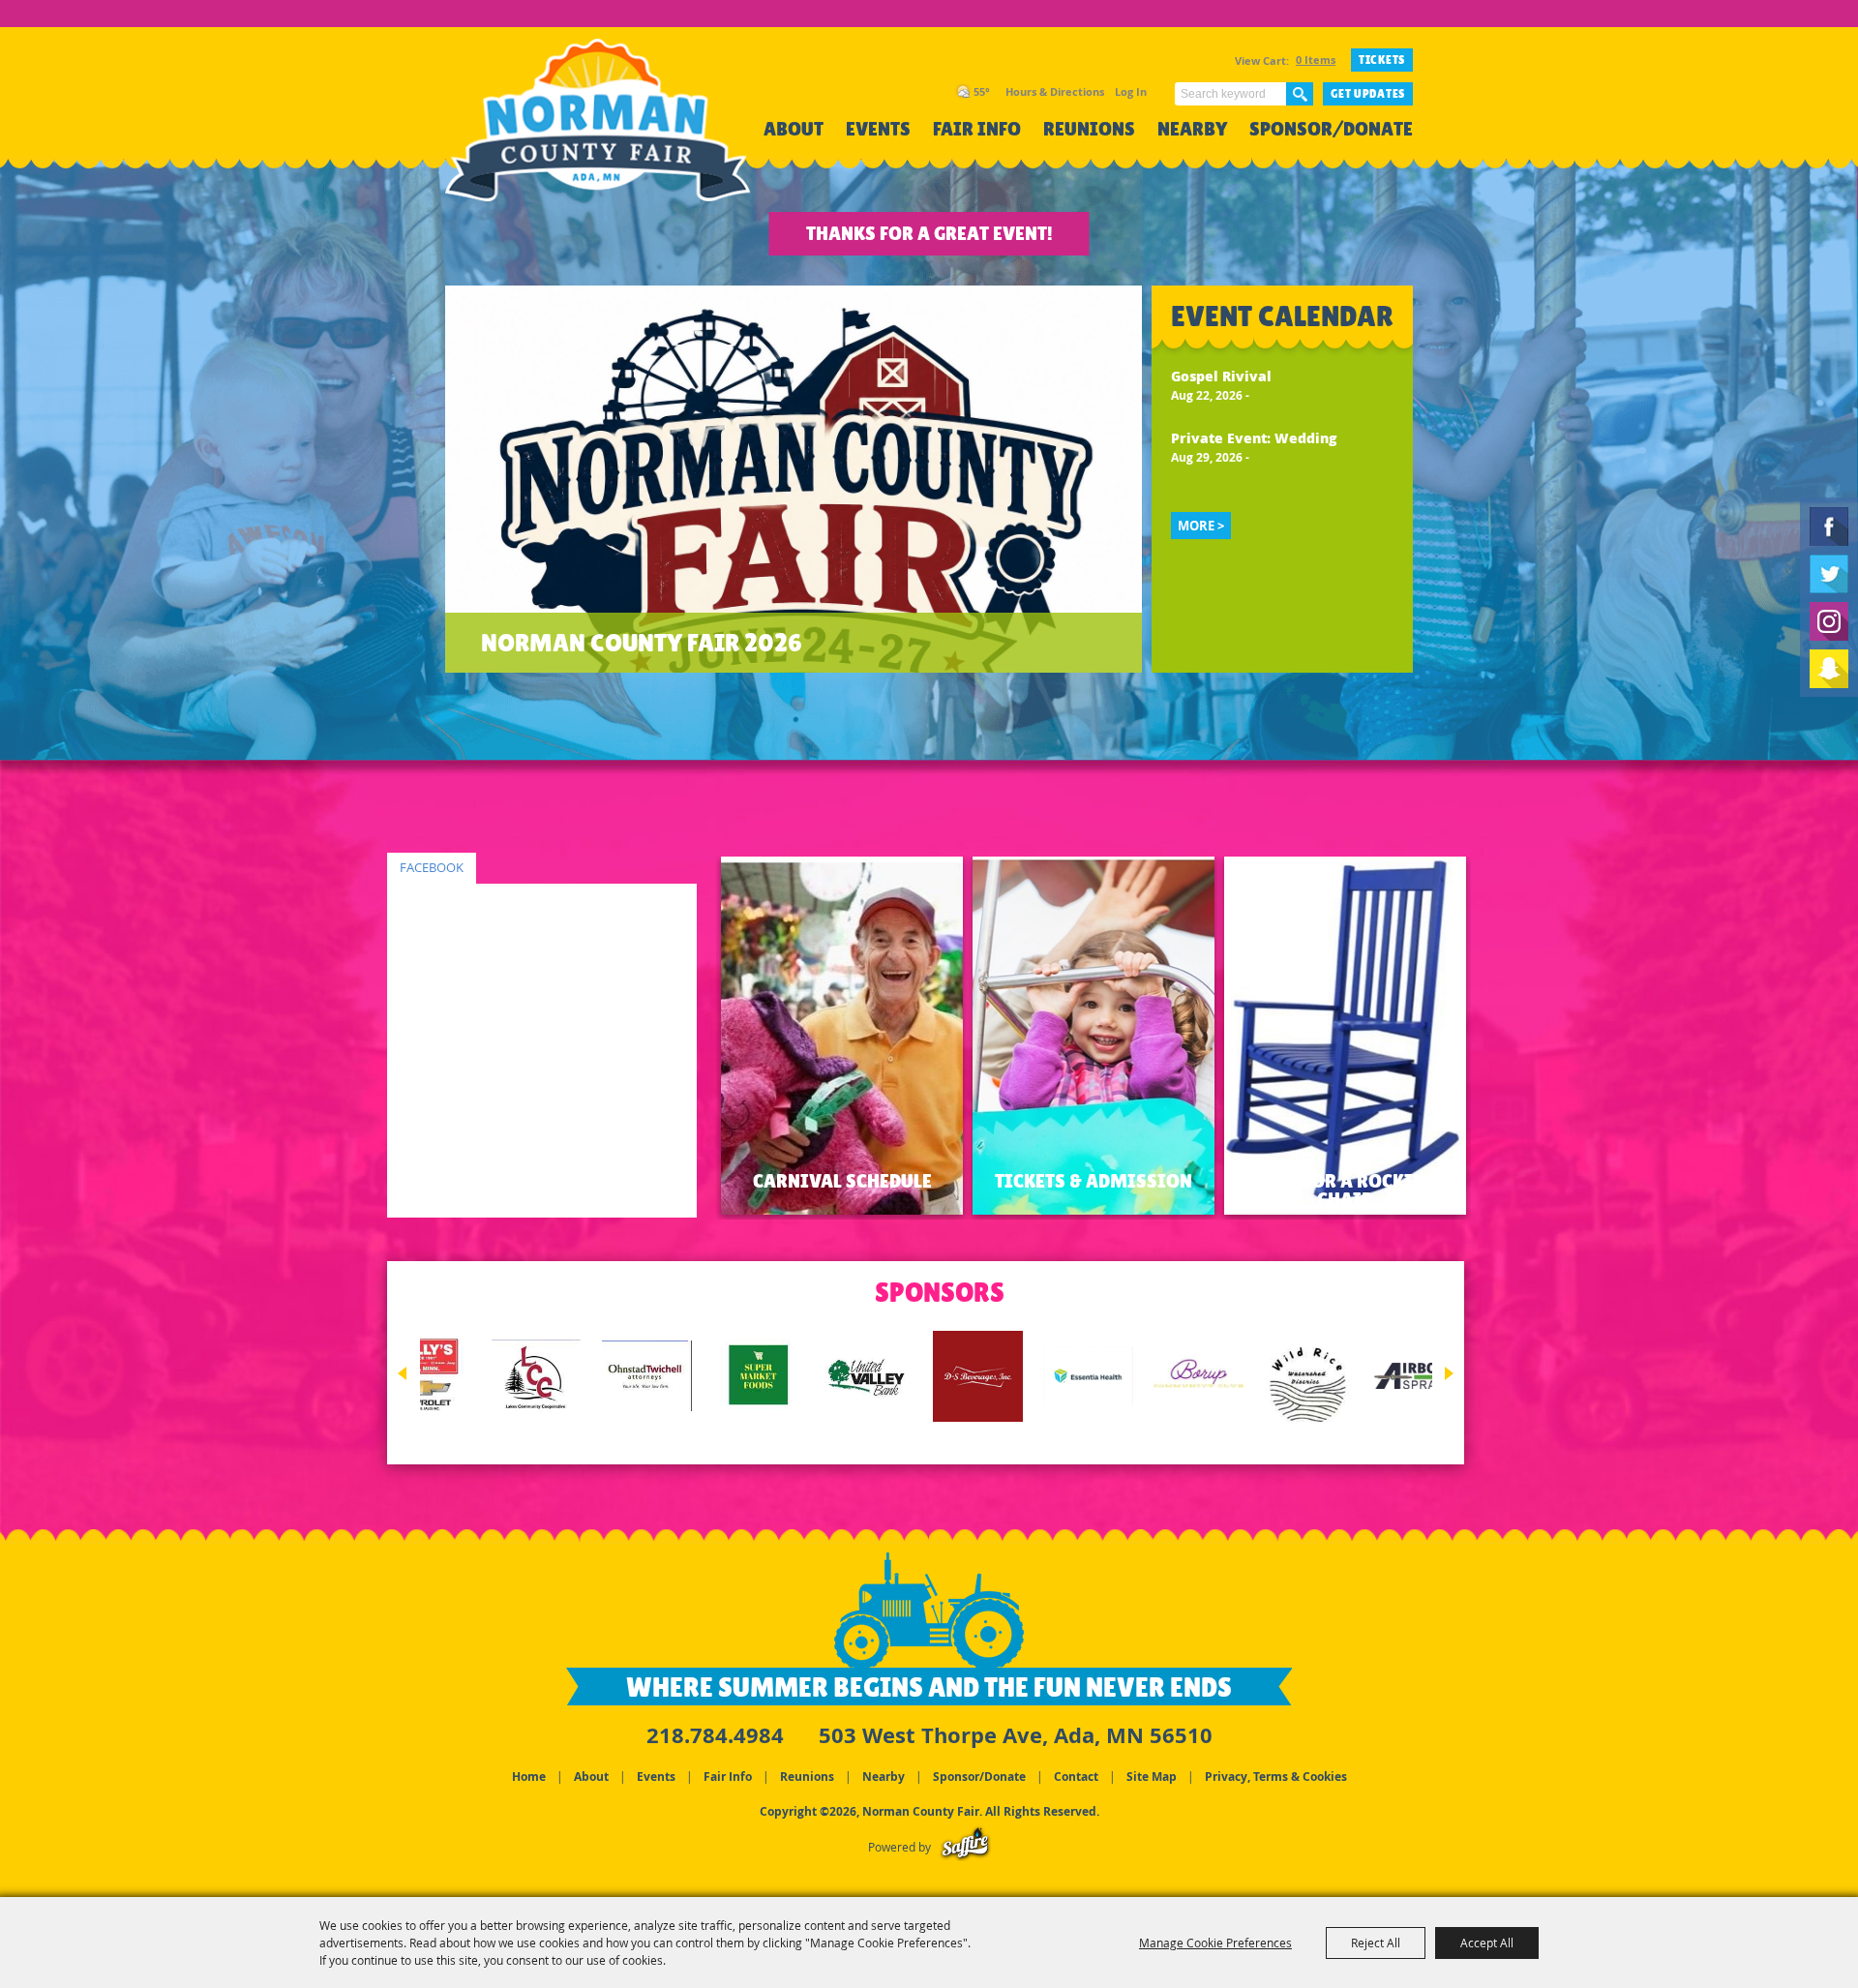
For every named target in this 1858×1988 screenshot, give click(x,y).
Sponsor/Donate (1331, 129)
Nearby (1192, 129)
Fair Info (977, 129)
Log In (1131, 91)
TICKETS (1382, 60)
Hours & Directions (1055, 91)
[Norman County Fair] (598, 131)
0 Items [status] (1316, 60)
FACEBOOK (432, 868)
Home (529, 1777)
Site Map (1152, 1777)
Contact (1076, 1777)
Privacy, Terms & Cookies (1276, 1777)
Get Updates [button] (1368, 94)
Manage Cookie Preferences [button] (1215, 1943)
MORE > (1201, 526)
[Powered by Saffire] (965, 1847)
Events (878, 129)
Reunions (1089, 129)
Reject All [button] (1376, 1943)
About (794, 129)
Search (1300, 94)
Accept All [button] (1487, 1943)
